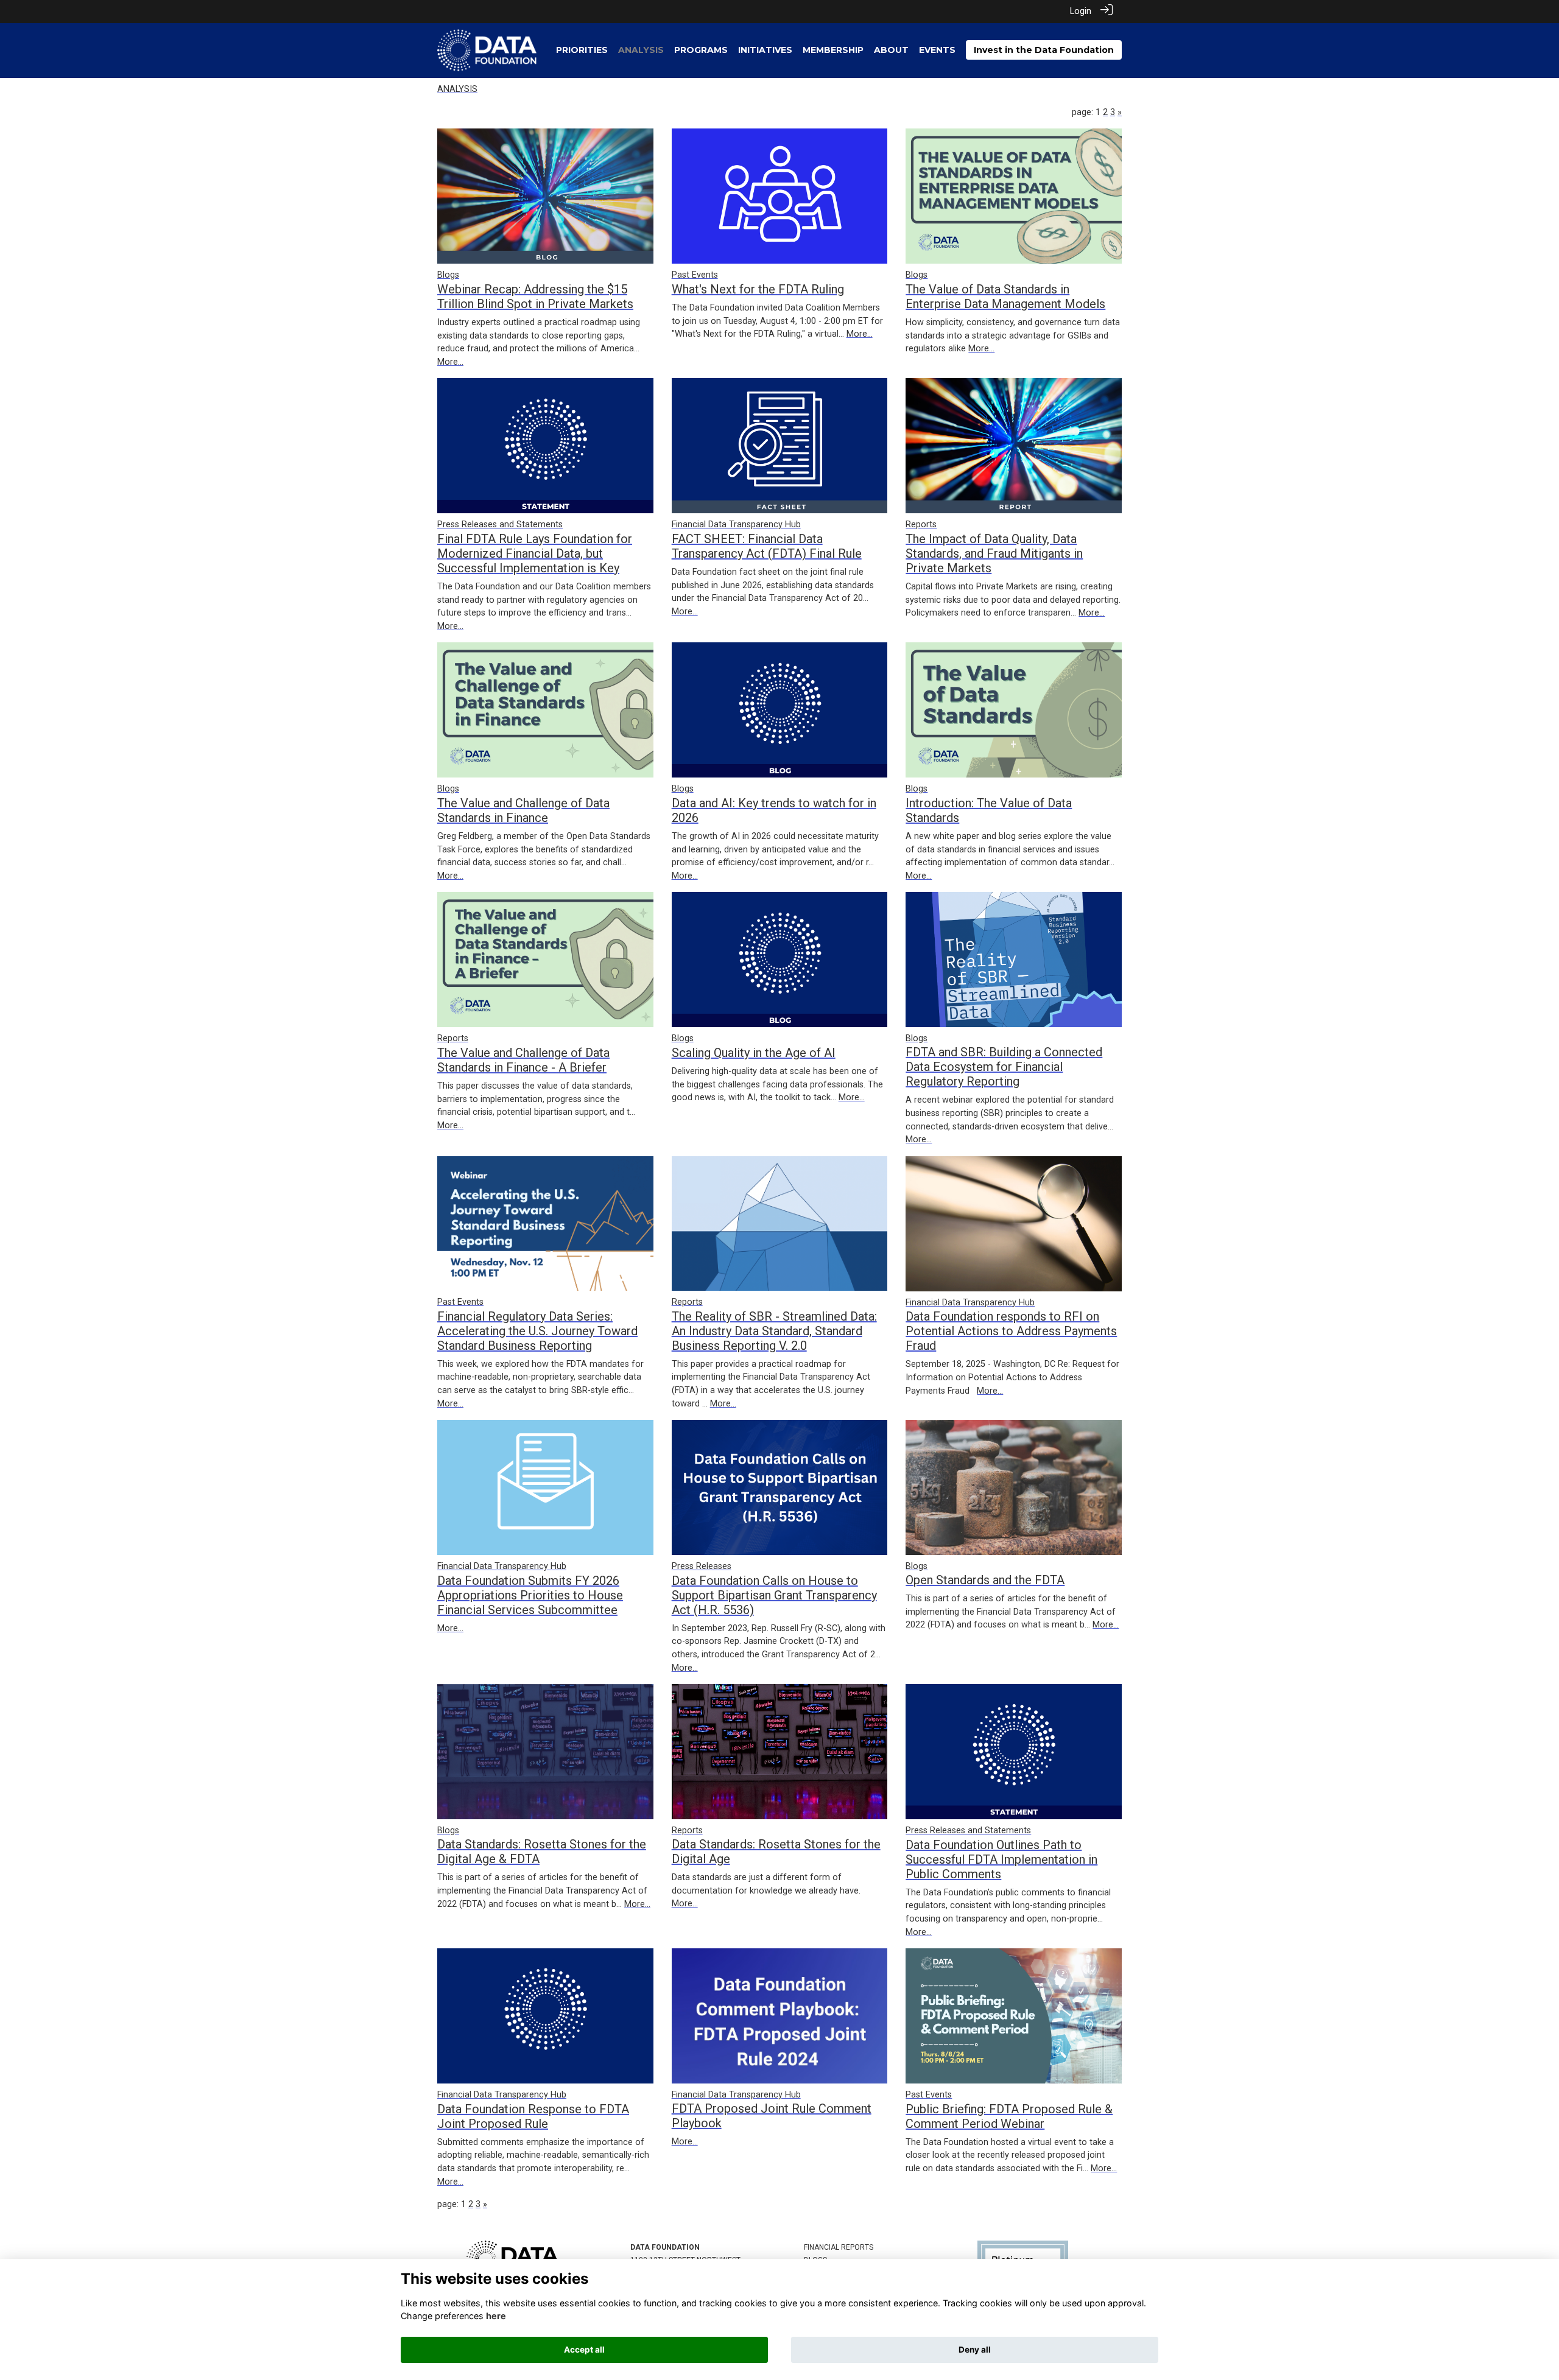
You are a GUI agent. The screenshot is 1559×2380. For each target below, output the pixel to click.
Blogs (448, 275)
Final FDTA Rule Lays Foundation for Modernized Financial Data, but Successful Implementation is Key (535, 553)
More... (450, 362)
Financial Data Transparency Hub (736, 525)
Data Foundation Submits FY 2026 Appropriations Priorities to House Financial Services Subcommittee (530, 1595)
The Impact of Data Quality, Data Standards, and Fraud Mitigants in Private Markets (994, 553)
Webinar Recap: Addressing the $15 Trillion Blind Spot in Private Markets (535, 297)
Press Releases (702, 1566)
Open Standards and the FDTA (985, 1580)
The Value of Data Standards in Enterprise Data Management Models (1005, 297)
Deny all (975, 2350)
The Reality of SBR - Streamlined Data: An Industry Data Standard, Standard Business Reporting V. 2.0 (774, 1331)
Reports (921, 525)
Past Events (695, 275)
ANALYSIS (457, 89)
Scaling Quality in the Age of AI (754, 1053)
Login (1081, 11)
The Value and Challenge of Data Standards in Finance (523, 810)
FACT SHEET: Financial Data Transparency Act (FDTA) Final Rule (767, 546)
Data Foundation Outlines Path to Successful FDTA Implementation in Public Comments (1001, 1859)
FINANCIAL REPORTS (839, 2247)
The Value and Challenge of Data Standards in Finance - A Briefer (523, 1060)
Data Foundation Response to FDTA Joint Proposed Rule (533, 2116)
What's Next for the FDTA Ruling (758, 289)
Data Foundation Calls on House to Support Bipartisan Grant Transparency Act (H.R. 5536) (774, 1595)
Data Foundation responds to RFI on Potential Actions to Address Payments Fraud (1011, 1331)
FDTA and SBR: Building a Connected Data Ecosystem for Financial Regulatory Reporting (1004, 1067)
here (496, 2316)
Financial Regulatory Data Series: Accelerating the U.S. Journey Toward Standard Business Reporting (537, 1331)
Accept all (584, 2350)
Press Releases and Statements (500, 525)
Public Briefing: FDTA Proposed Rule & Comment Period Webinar (1009, 2116)
